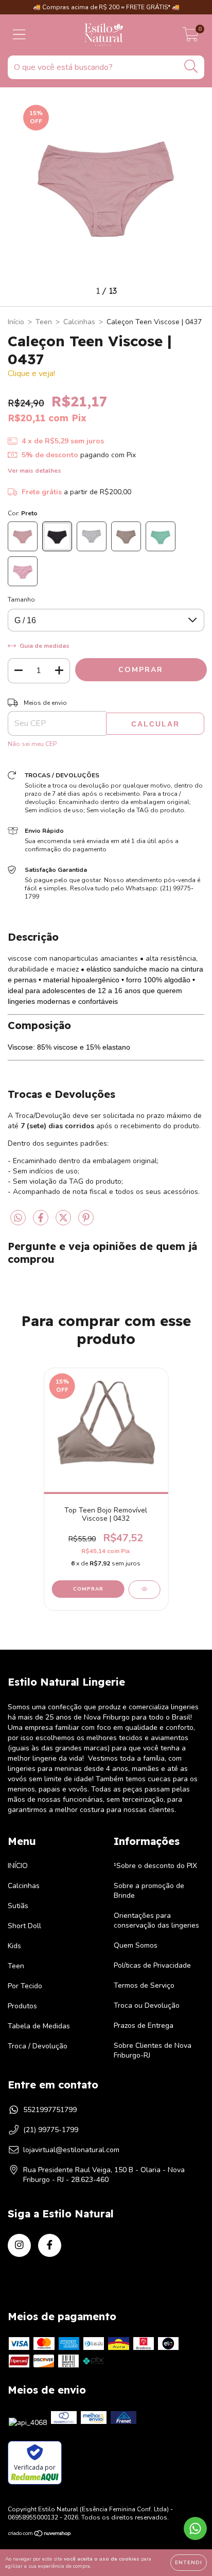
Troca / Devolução (38, 2046)
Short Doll (24, 1926)
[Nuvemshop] (40, 2535)
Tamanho (21, 600)
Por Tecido (25, 1986)
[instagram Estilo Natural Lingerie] (19, 2245)
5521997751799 (50, 2110)
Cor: (23, 513)
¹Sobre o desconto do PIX (155, 1866)
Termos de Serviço (144, 1985)
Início (16, 322)
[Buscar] (191, 67)
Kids (14, 1946)
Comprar (88, 1589)
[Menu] (19, 35)
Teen (44, 322)
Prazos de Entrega (144, 2026)
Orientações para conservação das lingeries (156, 1920)
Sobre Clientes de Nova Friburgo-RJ (153, 2050)
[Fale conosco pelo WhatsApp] (195, 2528)
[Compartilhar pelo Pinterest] (86, 1222)
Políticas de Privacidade (152, 1965)
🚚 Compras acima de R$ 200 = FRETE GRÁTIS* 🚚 (106, 7)
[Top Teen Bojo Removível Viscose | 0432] (144, 1590)
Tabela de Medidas (39, 2026)
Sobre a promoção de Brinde (149, 1891)
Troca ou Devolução (147, 2005)
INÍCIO (18, 1866)
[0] (191, 38)
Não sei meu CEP (32, 744)
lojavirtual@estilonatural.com (71, 2150)
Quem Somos (136, 1945)
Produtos (22, 2006)
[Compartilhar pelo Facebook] (42, 1222)
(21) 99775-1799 (51, 2130)
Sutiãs (18, 1906)
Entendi (189, 2563)
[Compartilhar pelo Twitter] (64, 1222)
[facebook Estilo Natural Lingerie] (50, 2245)
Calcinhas (79, 322)
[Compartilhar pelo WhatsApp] (18, 1218)
